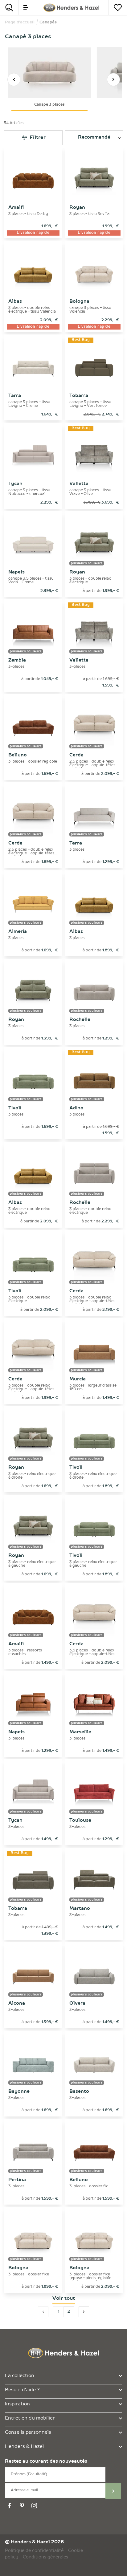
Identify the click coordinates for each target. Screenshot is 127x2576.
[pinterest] (23, 2506)
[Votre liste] (118, 8)
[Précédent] (14, 79)
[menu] (26, 8)
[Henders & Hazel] (71, 8)
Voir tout (64, 2299)
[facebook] (10, 2506)
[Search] (9, 8)
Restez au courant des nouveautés (46, 2462)
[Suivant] (113, 79)
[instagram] (35, 2506)
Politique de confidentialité (34, 2551)
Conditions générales (45, 2557)
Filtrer (37, 138)
